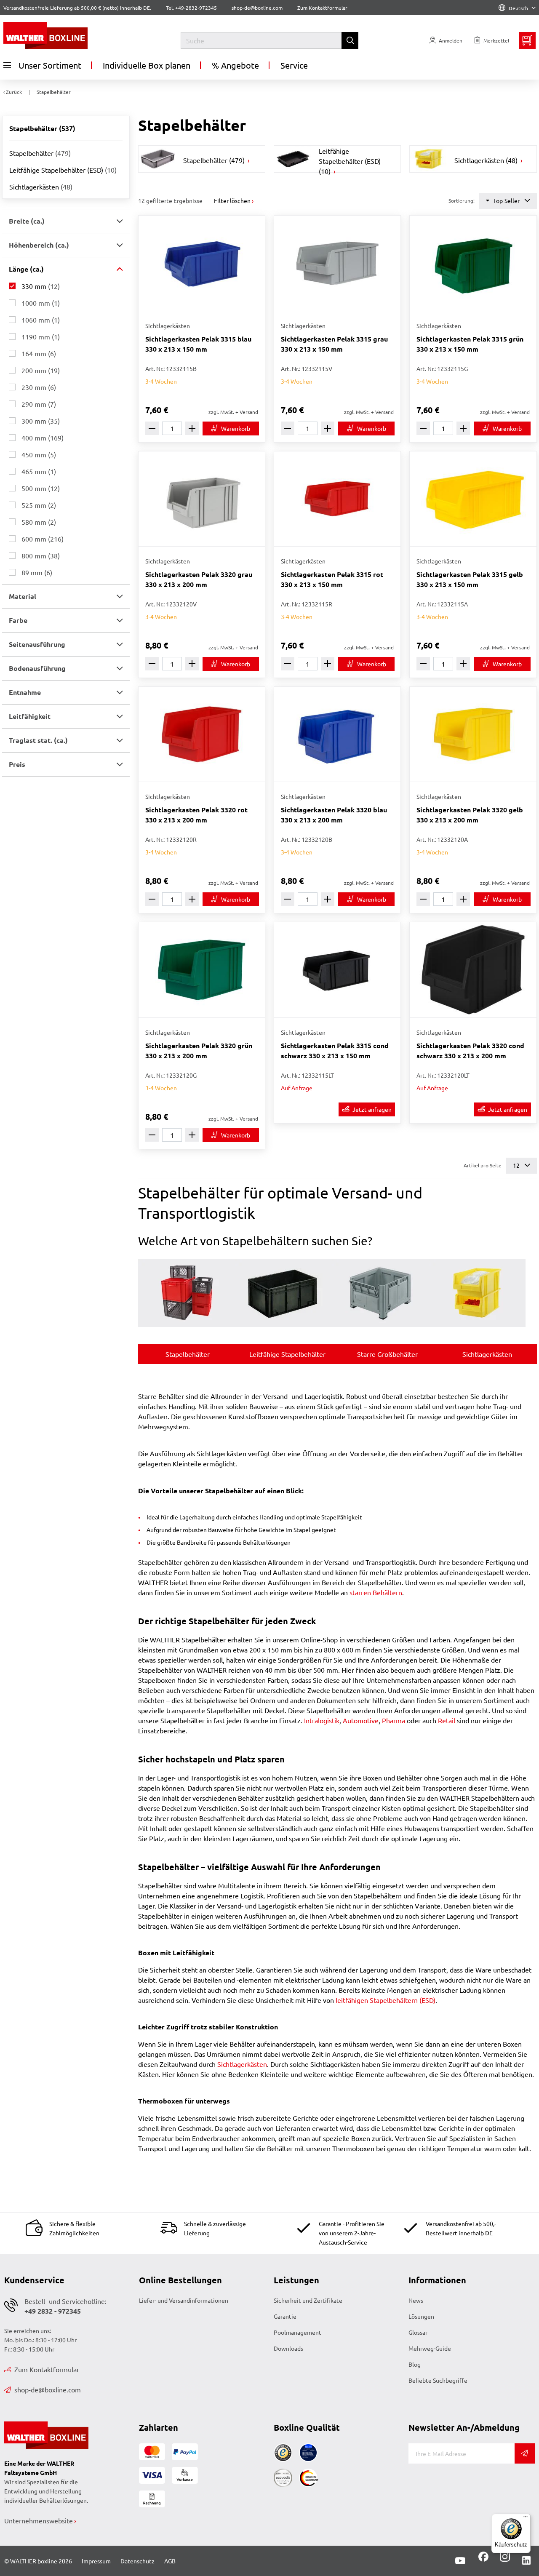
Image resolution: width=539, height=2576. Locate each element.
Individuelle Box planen (147, 65)
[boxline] (70, 36)
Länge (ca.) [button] (26, 269)
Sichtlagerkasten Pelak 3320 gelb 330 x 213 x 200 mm (470, 815)
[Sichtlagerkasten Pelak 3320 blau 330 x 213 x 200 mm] (337, 734)
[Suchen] (350, 40)
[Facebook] (483, 2560)
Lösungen (421, 2316)
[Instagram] (503, 2560)
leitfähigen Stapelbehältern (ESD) (386, 2000)
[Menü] (526, 2519)
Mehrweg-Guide (430, 2348)
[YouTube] (460, 2561)
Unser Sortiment (50, 65)
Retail (447, 1720)
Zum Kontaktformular (322, 8)
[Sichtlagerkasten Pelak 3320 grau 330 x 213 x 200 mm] (202, 499)
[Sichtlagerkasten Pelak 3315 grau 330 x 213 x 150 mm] (337, 263)
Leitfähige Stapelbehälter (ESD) (63, 170)
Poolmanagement (298, 2332)
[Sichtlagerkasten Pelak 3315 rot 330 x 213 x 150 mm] (337, 499)
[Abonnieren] (525, 2453)
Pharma (394, 1720)
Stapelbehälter (40, 153)
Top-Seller (506, 200)
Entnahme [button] (25, 692)
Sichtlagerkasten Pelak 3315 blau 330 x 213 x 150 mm (198, 344)
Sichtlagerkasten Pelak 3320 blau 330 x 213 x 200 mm (334, 815)
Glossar (418, 2332)
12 (517, 1165)
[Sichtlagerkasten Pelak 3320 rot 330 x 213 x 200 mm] (202, 734)
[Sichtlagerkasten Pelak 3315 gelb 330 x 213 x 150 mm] (473, 499)
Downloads (288, 2348)
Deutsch (518, 8)
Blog (415, 2364)
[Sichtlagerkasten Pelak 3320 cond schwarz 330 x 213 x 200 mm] (473, 970)
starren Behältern (376, 1592)
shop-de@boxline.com (48, 2389)
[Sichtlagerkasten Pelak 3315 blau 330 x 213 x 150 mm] (202, 263)
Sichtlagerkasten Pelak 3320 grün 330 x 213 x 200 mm (199, 1050)
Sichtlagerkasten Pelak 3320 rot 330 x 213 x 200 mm (196, 815)
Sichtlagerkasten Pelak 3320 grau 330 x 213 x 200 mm (199, 579)
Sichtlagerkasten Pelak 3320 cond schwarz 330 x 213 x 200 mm (470, 1050)
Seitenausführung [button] (37, 644)
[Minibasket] (527, 40)
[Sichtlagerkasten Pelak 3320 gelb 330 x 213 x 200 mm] (473, 734)
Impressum (96, 2561)
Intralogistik (322, 1720)
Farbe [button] (18, 620)
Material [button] (23, 596)
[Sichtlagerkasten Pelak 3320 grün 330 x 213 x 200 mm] (202, 970)
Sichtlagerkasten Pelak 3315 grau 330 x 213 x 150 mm (334, 344)
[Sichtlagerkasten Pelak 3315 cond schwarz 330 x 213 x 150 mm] (337, 970)
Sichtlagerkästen (41, 187)
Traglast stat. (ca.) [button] (38, 740)
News (416, 2300)
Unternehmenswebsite (39, 2520)
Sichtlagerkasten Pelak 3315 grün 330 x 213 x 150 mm (470, 344)
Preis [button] (17, 764)
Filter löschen (232, 200)
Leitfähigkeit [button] (30, 716)
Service (294, 65)
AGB (170, 2561)
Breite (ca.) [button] (27, 221)
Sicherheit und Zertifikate (308, 2300)
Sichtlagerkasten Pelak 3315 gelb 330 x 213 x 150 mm (470, 579)
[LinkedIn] (526, 2561)
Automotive (361, 1720)
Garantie (285, 2316)
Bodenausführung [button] (37, 668)
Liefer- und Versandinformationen (184, 2300)
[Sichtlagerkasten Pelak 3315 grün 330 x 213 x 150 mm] (473, 263)
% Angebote (235, 65)
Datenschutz (137, 2561)
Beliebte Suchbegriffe (438, 2380)
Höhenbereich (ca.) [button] (39, 245)
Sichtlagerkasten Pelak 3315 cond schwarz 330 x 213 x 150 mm (335, 1050)
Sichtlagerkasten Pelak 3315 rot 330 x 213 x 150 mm (332, 579)
